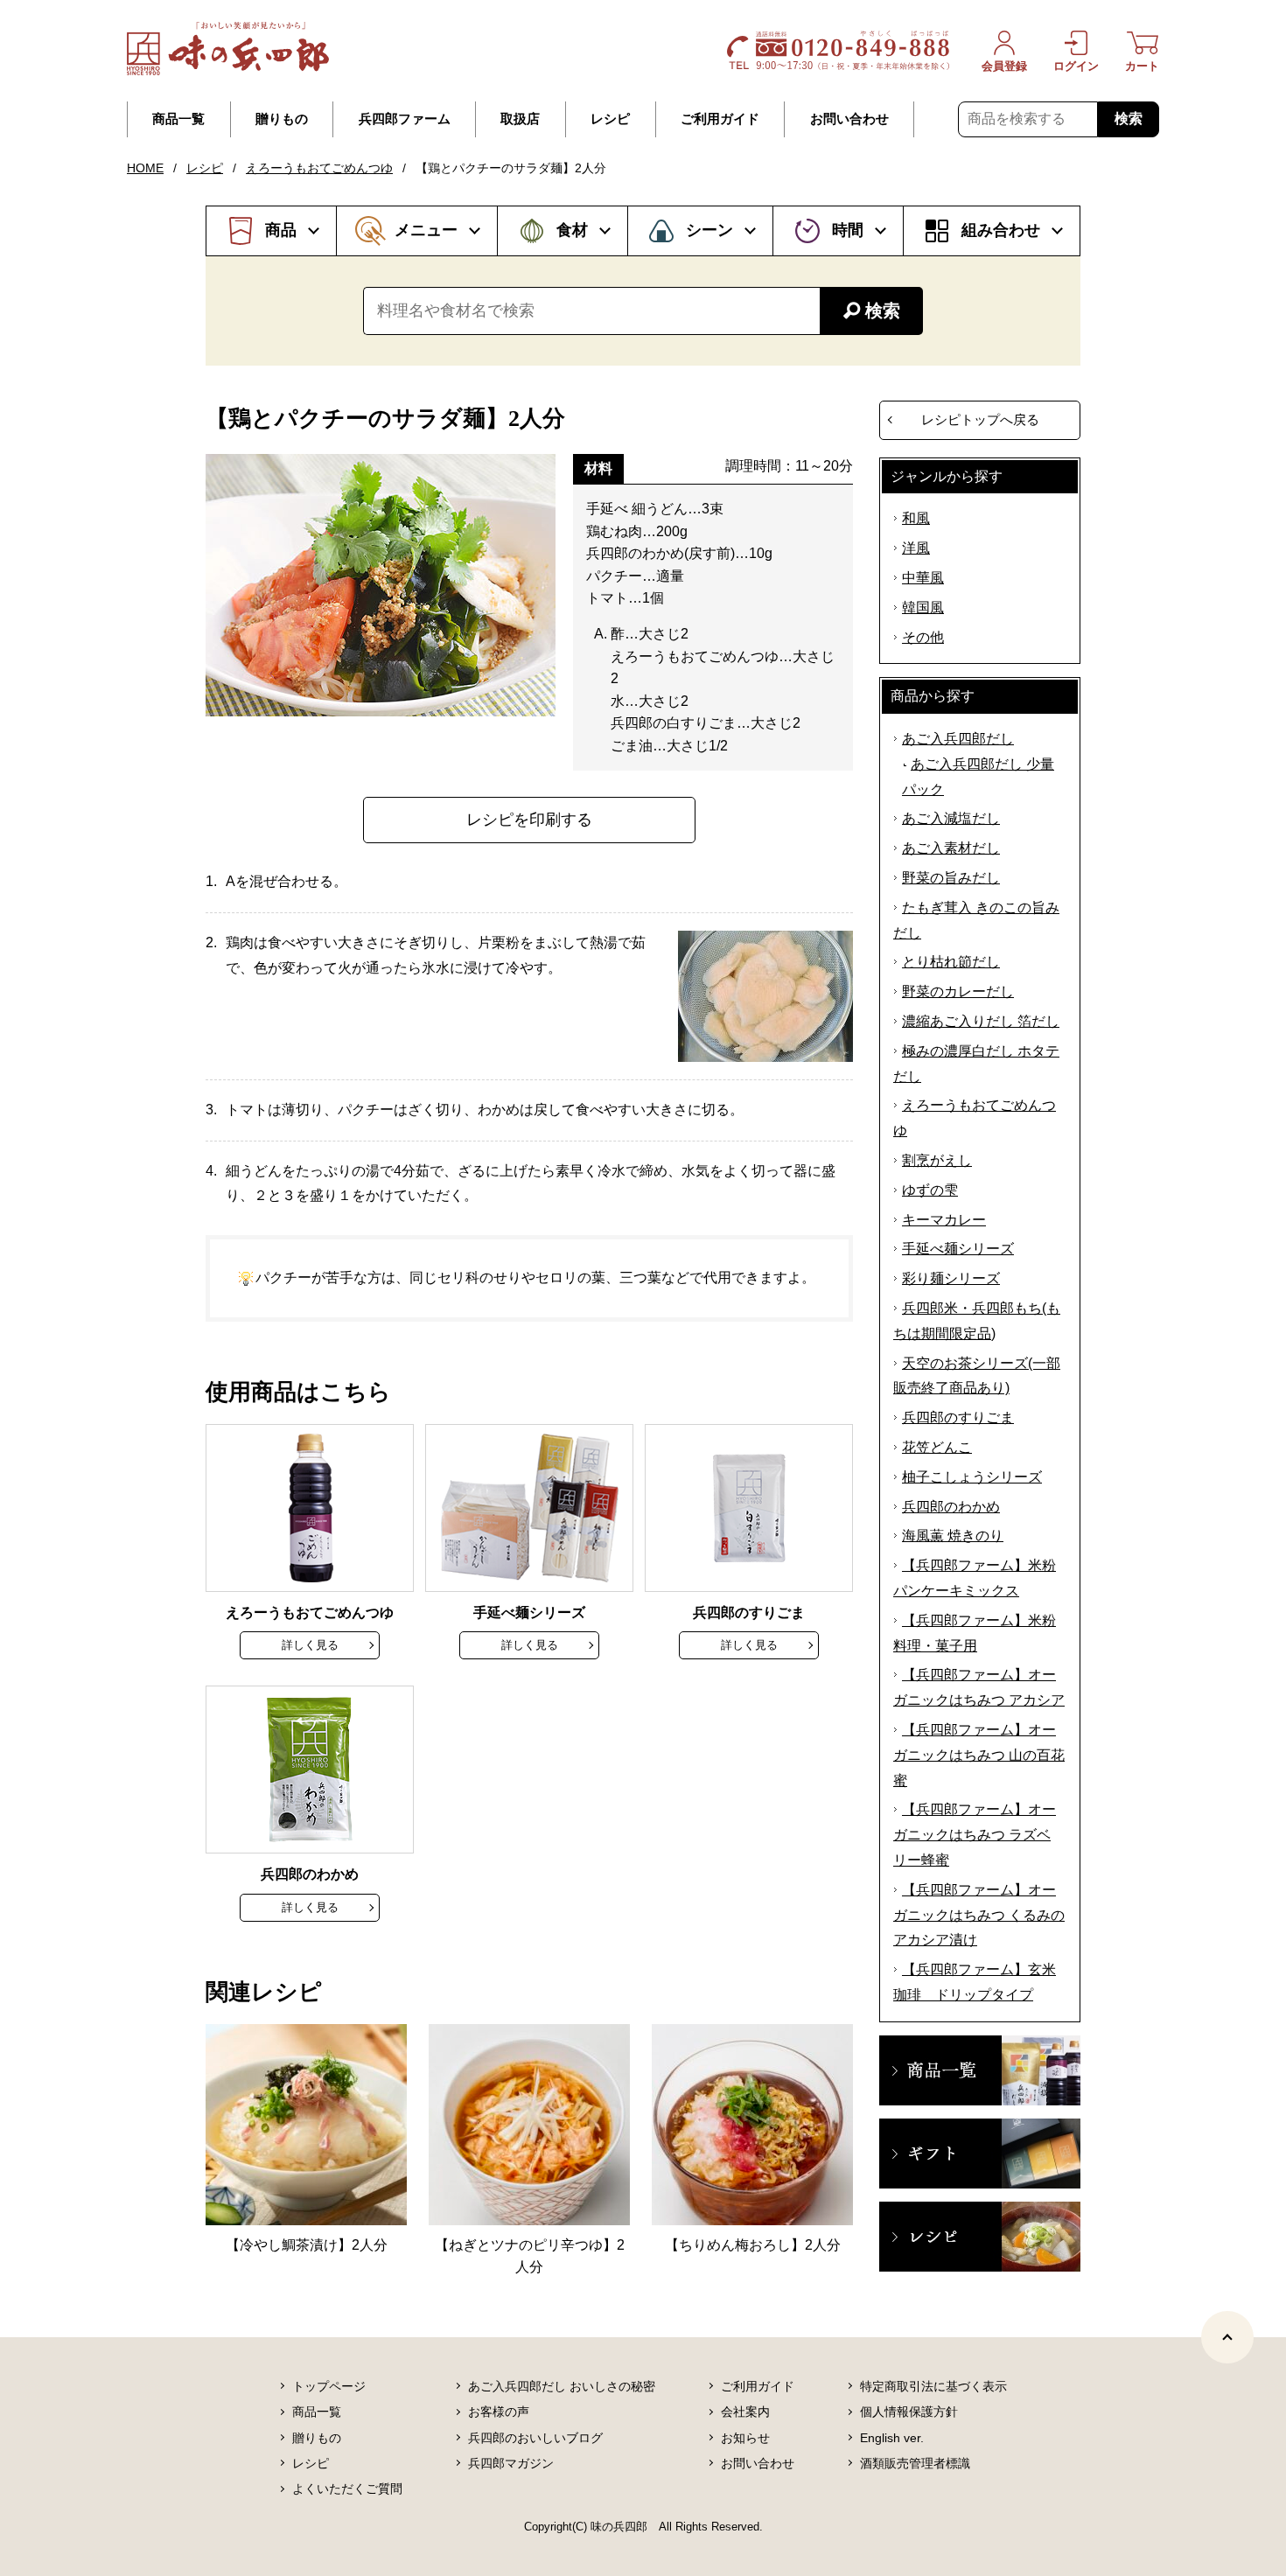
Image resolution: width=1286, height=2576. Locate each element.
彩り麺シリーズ (951, 1278)
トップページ (329, 2386)
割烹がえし (937, 1160)
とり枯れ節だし (951, 962)
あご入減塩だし (951, 818)
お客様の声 (499, 2412)
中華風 (923, 578)
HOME (145, 168)
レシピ (610, 119)
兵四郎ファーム (405, 119)
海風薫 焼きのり (953, 1536)
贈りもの (282, 119)
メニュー (426, 230)
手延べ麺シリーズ (958, 1249)
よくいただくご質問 (347, 2489)
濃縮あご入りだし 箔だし (981, 1021)
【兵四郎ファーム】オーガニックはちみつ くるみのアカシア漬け (979, 1915)
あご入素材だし (951, 848)
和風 (916, 518)
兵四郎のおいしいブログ (535, 2438)
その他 (923, 637)
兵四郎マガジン (511, 2463)
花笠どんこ (937, 1447)
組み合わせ (1001, 230)
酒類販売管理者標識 (915, 2463)
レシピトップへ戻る (980, 419)
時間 (848, 230)
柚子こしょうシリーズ (972, 1477)
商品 (281, 230)
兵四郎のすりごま (958, 1417)
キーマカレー (944, 1220)
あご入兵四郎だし (958, 739)
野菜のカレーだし (958, 991)
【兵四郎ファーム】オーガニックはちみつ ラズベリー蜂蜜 (975, 1835)
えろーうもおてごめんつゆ (319, 168)
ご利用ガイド (720, 119)
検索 (1129, 119)
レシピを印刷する (529, 820)
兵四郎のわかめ (951, 1507)
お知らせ (745, 2438)
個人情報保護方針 (909, 2412)
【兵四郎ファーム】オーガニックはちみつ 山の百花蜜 (979, 1755)
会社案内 (745, 2412)
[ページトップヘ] (1227, 2337)
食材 (572, 230)
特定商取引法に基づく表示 (933, 2386)
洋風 (916, 548)
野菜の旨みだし (951, 878)
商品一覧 (178, 119)
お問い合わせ (849, 119)
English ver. (892, 2438)
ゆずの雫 (930, 1190)
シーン (709, 230)
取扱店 (520, 119)
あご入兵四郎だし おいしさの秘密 (562, 2386)
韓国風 (923, 607)
